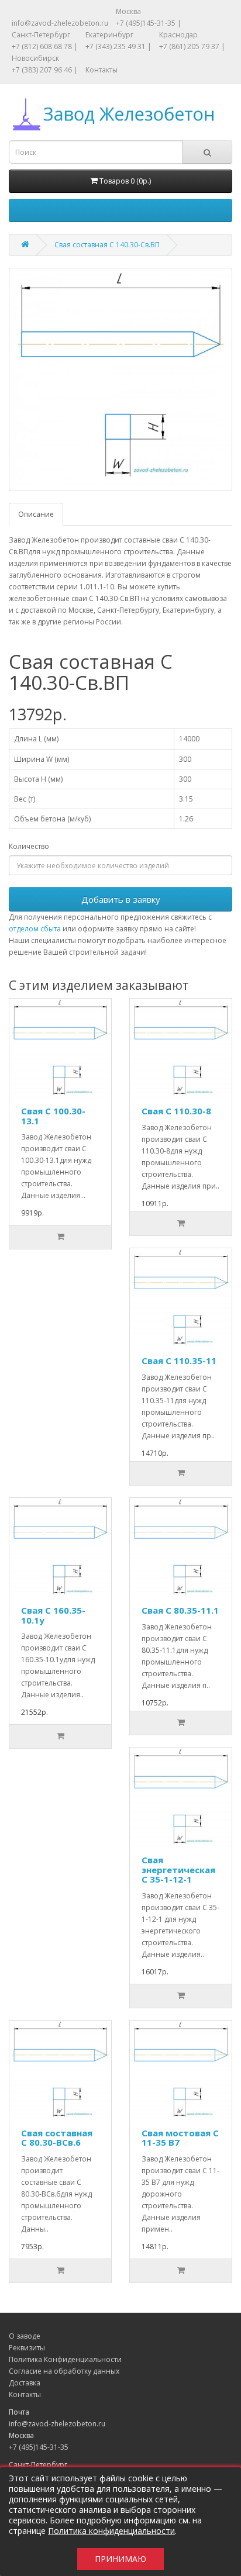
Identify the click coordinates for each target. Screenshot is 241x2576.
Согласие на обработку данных (64, 2371)
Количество (29, 846)
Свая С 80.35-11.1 (180, 1610)
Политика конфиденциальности (111, 2531)
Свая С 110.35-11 (179, 1360)
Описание (36, 514)
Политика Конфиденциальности (65, 2359)
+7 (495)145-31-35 (39, 2447)
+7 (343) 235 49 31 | (118, 46)
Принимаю (120, 2559)
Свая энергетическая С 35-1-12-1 (178, 1869)
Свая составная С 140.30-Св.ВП (107, 245)
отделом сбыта (35, 929)
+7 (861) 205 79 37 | (192, 46)
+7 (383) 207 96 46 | (45, 70)
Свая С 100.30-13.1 (53, 1116)
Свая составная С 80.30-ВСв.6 (57, 2138)
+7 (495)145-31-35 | (149, 23)
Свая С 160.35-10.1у (53, 1615)
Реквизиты (27, 2348)
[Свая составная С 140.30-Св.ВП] (120, 379)
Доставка (25, 2383)
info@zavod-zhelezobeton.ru (60, 23)
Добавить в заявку (121, 899)
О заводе (25, 2336)
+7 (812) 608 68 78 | (45, 46)
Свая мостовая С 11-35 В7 (180, 2138)
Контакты (101, 70)
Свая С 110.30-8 (176, 1111)
